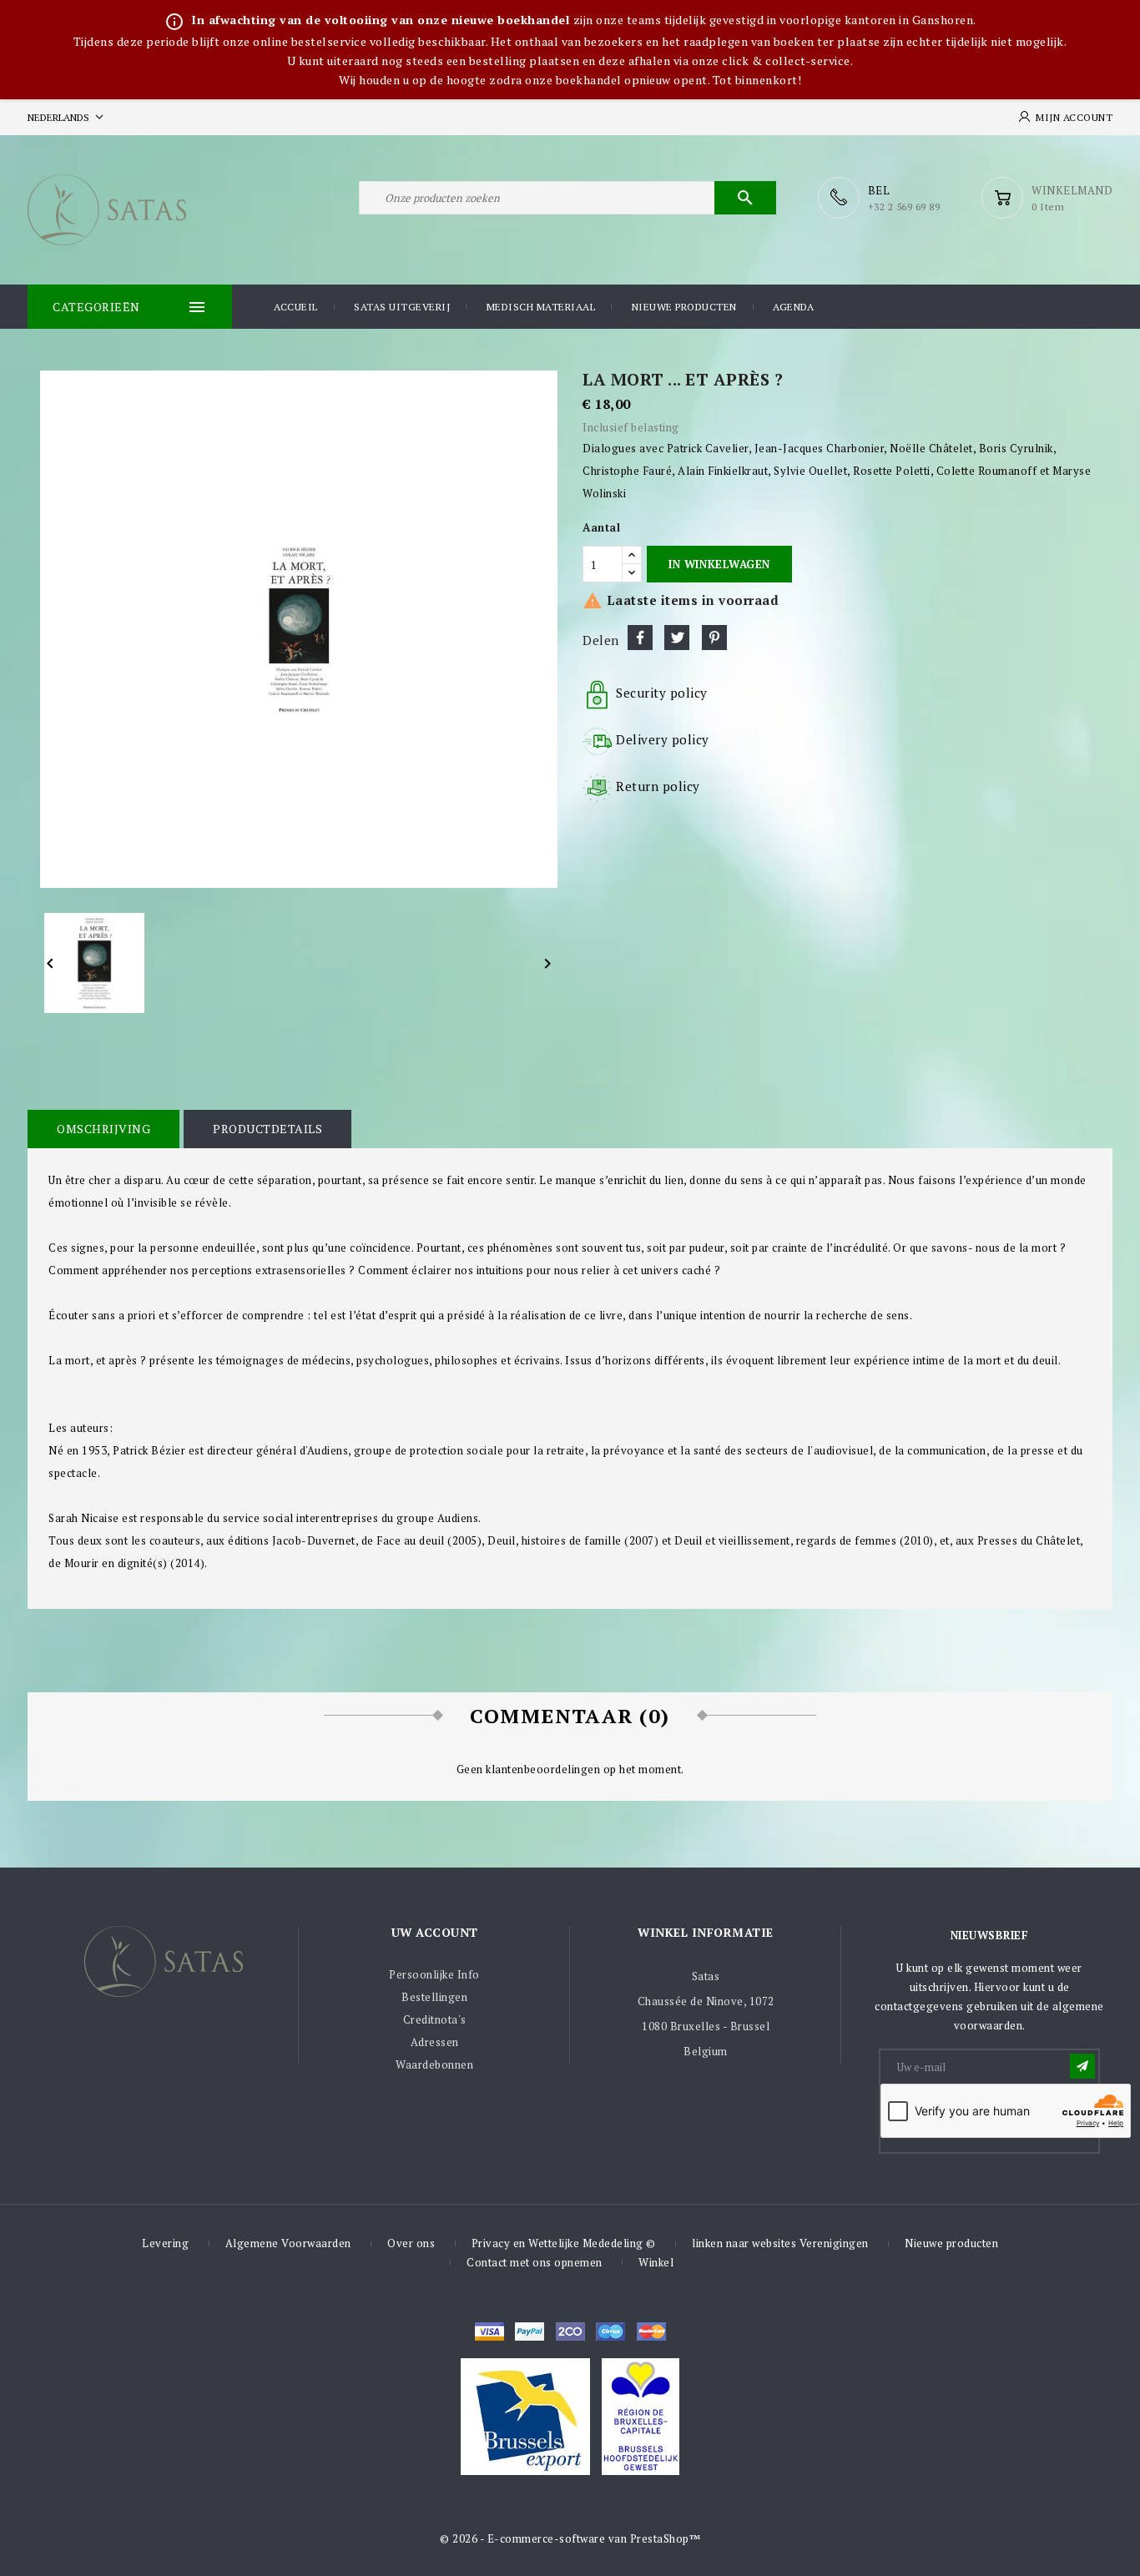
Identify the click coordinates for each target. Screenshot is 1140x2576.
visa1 (651, 2332)
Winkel (656, 2262)
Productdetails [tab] (267, 1129)
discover (530, 2332)
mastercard (610, 2332)
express (570, 2332)
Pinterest (714, 638)
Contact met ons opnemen (535, 2262)
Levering (165, 2243)
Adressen (435, 2042)
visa (489, 2332)
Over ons (411, 2243)
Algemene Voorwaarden (288, 2243)
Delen (640, 638)
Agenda (793, 307)
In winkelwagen (719, 564)
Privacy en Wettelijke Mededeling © (564, 2243)
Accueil (296, 307)
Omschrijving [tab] (103, 1129)
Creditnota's (435, 2019)
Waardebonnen (434, 2064)
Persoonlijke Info (434, 1974)
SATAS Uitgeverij (402, 307)
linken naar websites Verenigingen (780, 2243)
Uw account (435, 1932)
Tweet (677, 638)
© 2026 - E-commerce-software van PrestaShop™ (570, 2538)
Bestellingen (434, 1997)
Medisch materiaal (541, 307)
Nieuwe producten (684, 307)
